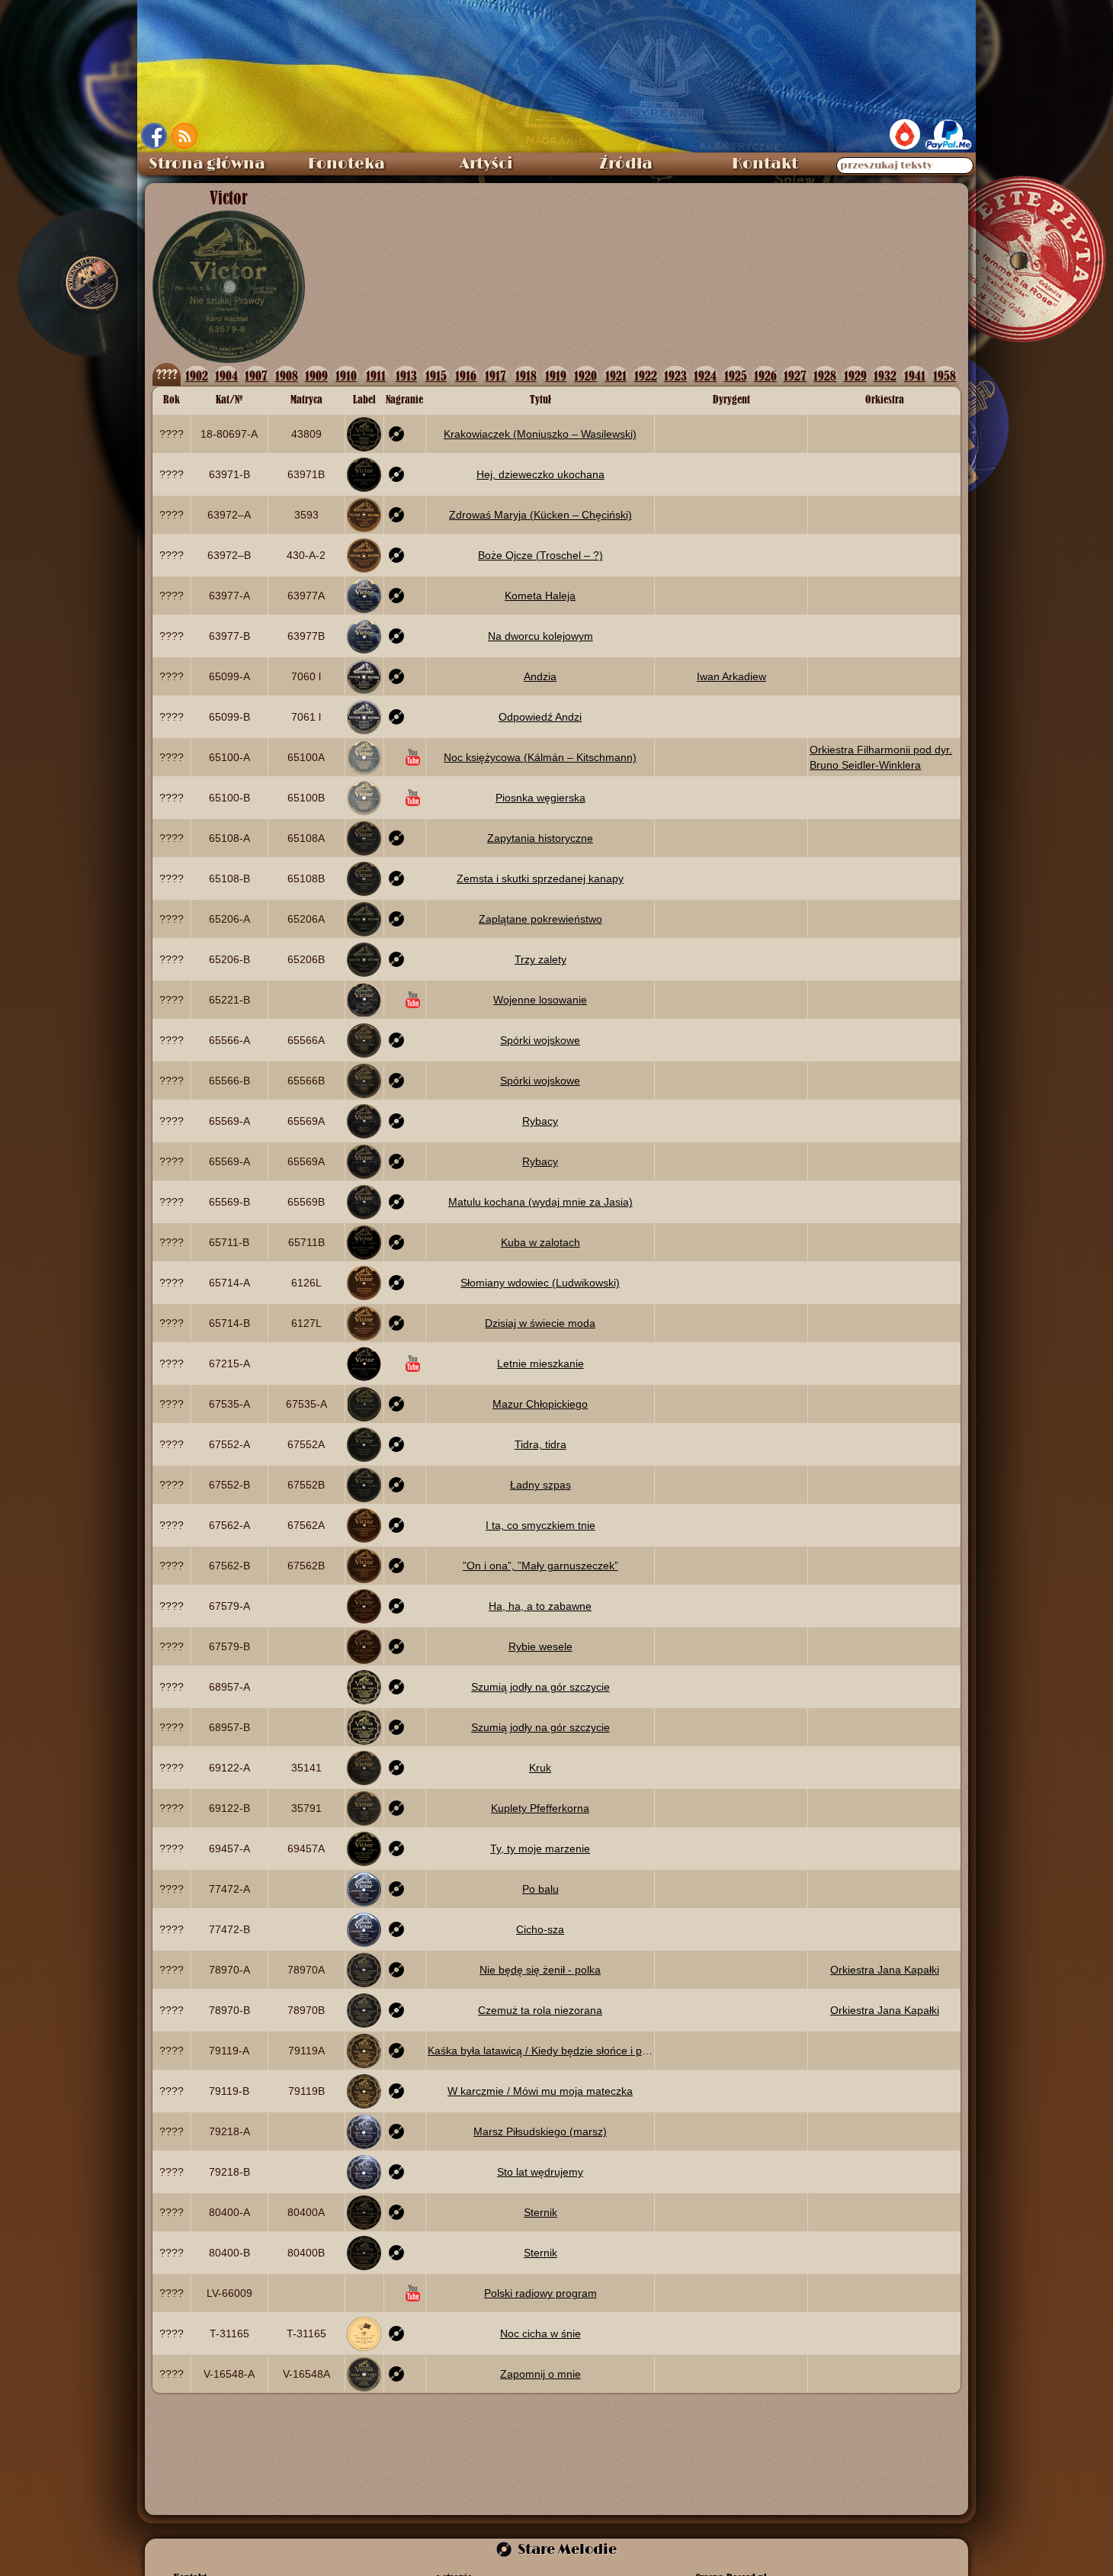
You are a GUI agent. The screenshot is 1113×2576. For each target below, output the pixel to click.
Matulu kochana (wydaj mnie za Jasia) (540, 1202)
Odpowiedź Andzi (540, 717)
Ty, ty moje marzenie (540, 1848)
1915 (436, 376)
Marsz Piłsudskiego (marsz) (540, 2131)
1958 (945, 376)
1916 (466, 376)
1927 (795, 376)
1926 (765, 376)
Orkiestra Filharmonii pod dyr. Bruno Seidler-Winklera (881, 757)
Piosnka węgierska (540, 798)
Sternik (540, 2212)
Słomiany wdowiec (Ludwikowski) (540, 1283)
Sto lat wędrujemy (540, 2172)
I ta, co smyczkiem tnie (540, 1525)
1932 (885, 376)
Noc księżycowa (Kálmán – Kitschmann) (540, 757)
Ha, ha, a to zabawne (540, 1606)
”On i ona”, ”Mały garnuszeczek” (540, 1566)
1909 (316, 376)
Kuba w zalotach (540, 1242)
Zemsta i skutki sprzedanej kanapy (540, 878)
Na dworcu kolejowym (540, 636)
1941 (915, 376)
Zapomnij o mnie (540, 2374)
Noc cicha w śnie (540, 2333)
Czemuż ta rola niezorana (540, 2010)
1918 (526, 376)
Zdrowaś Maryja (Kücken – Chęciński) (540, 515)
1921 (616, 376)
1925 (736, 376)
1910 (346, 376)
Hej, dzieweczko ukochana (540, 474)
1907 (256, 376)
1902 (197, 376)
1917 (496, 376)
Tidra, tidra (540, 1444)
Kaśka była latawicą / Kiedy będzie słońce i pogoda (540, 2051)
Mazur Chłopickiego (540, 1404)
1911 (376, 376)
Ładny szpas (540, 1485)
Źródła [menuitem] (626, 164)
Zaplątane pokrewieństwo (540, 919)
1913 (406, 376)
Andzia (540, 676)
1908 (287, 376)
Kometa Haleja (540, 596)
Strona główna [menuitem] (207, 164)
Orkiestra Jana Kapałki (885, 1970)
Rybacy (540, 1121)
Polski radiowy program (540, 2293)
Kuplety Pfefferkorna (540, 1808)
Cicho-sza (540, 1929)
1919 (556, 376)
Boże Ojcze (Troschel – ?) (540, 555)
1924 (705, 376)
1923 (675, 376)
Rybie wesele (540, 1646)
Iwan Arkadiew (731, 676)
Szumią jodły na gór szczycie (540, 1687)
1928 (825, 376)
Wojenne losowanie (540, 1000)
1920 (585, 376)
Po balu (540, 1889)
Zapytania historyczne (540, 838)
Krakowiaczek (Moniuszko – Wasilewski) (540, 434)
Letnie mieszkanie (540, 1363)
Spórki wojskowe (540, 1040)
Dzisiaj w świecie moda (540, 1323)
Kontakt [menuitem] (765, 164)
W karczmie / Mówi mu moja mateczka (540, 2091)
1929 (855, 376)
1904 (226, 376)
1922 (646, 376)
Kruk (540, 1768)
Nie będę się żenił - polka (540, 1970)
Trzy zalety (540, 959)
